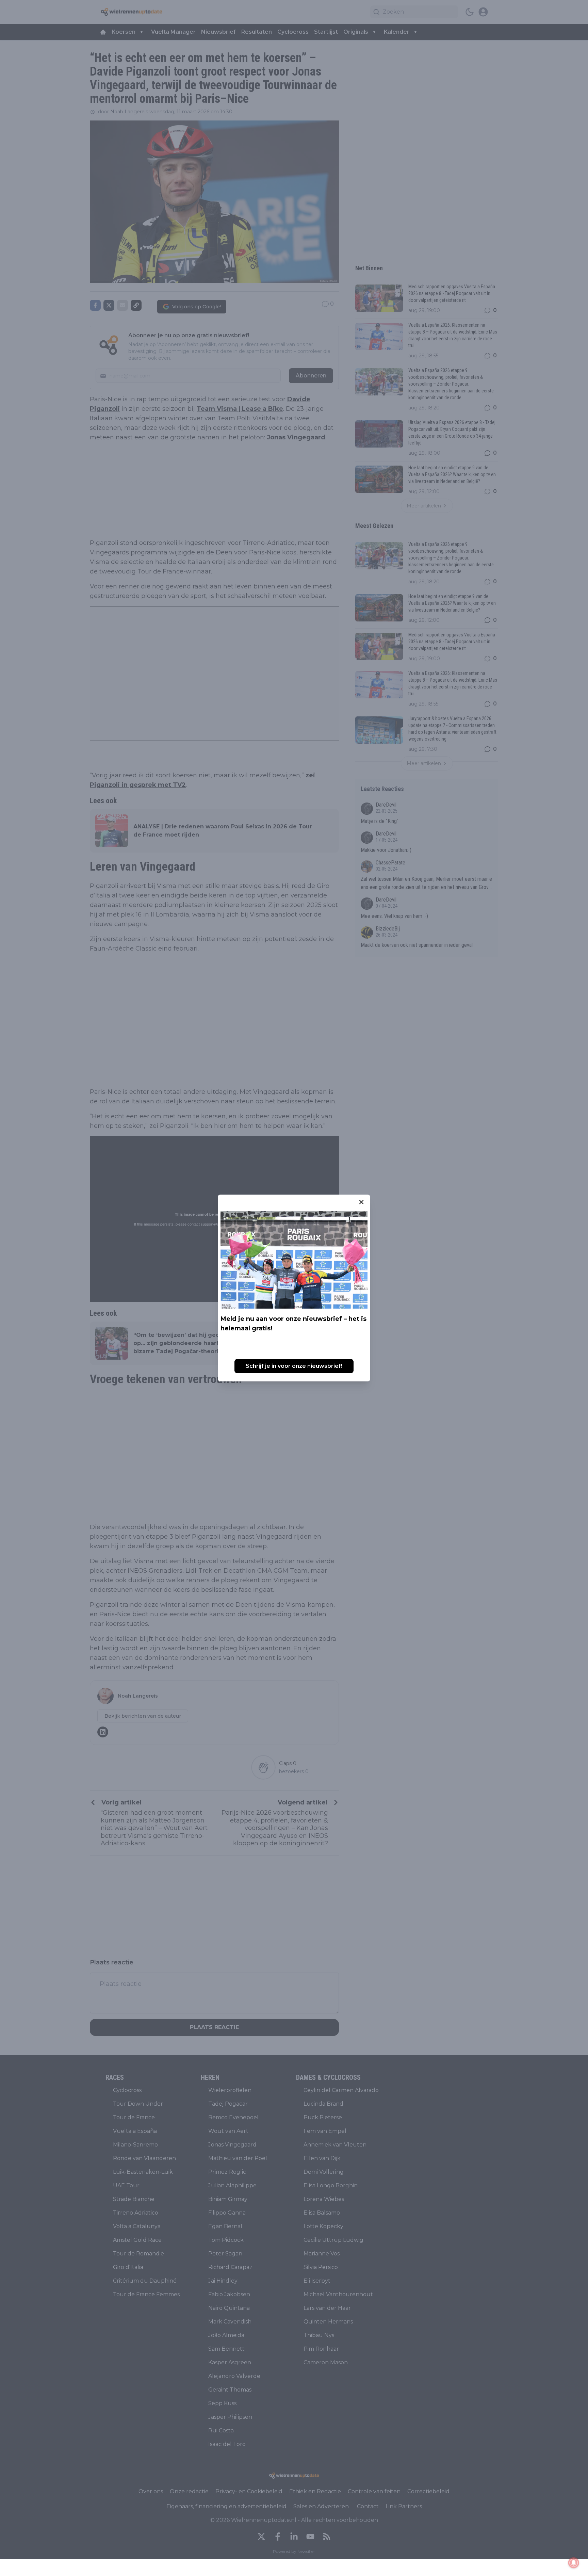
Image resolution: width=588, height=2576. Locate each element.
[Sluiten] (361, 1202)
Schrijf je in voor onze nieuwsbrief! (294, 1366)
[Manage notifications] (574, 2563)
